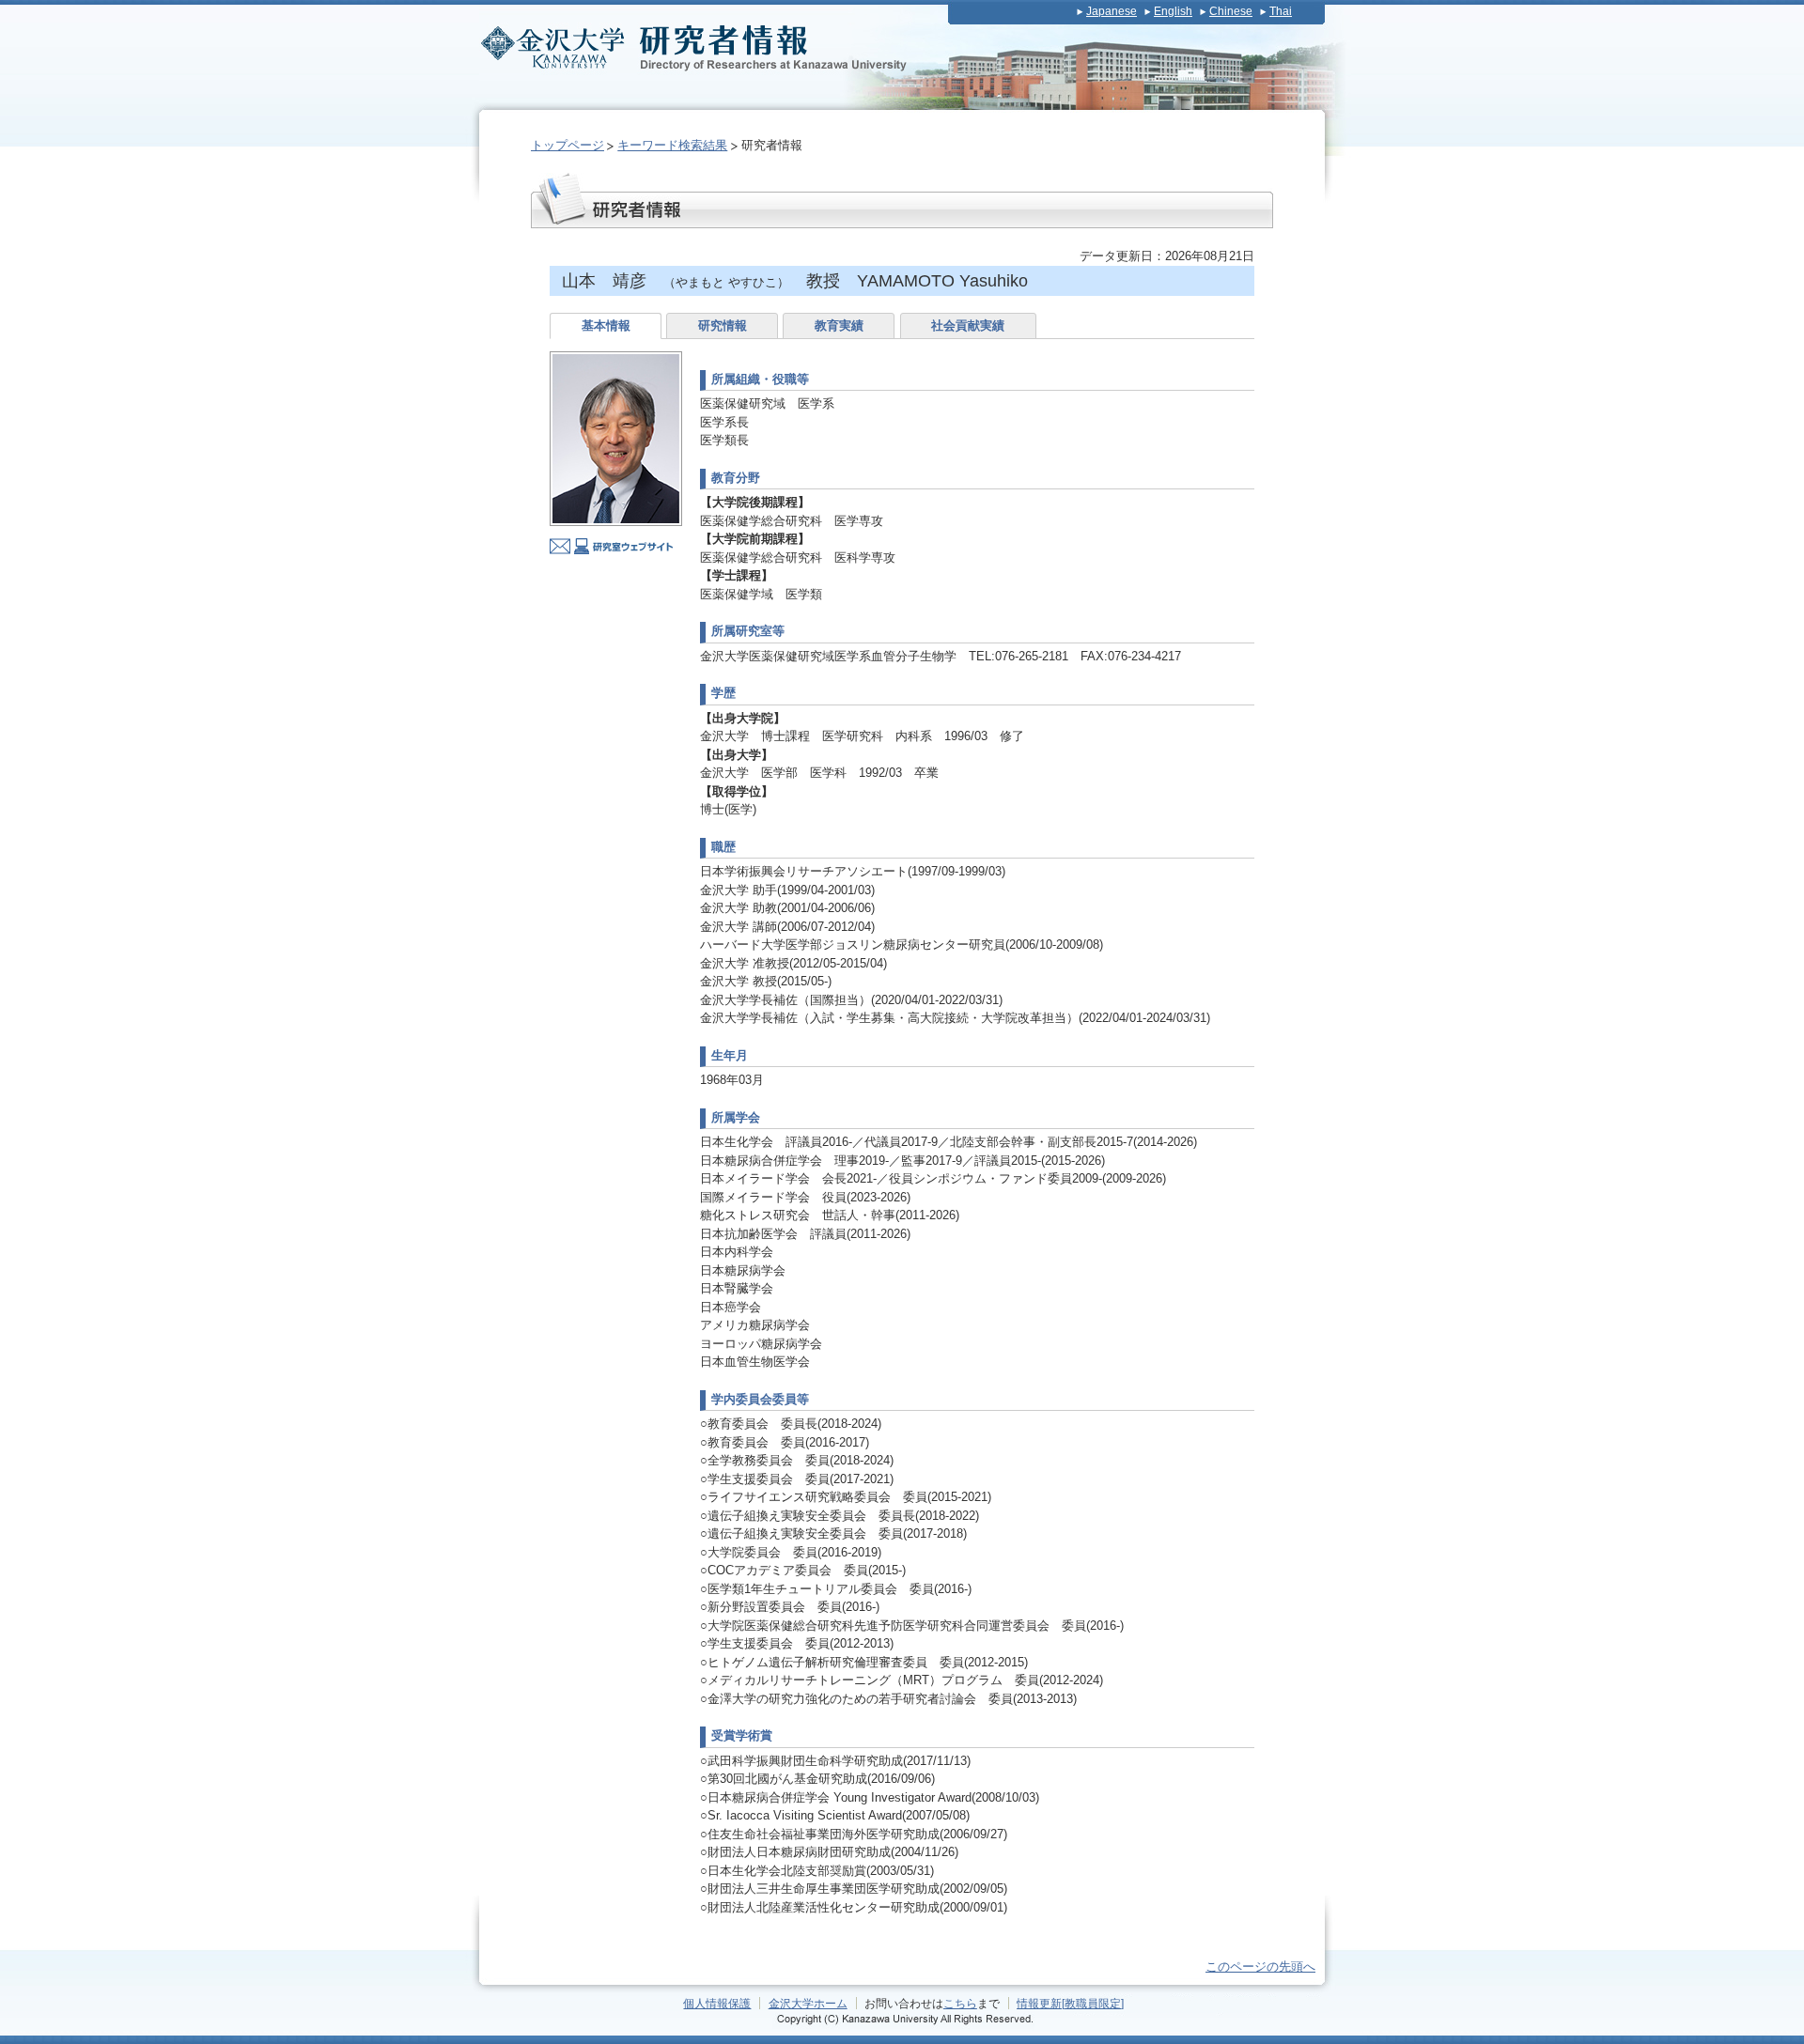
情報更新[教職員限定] (1070, 2003)
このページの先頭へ (1260, 1967)
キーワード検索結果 (672, 145)
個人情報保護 (717, 2003)
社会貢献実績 (968, 325)
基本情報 (606, 325)
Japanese (1112, 11)
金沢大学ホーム (808, 2003)
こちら (960, 2003)
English (1173, 11)
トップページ (568, 145)
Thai (1281, 11)
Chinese (1231, 11)
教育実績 (839, 325)
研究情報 (723, 325)
